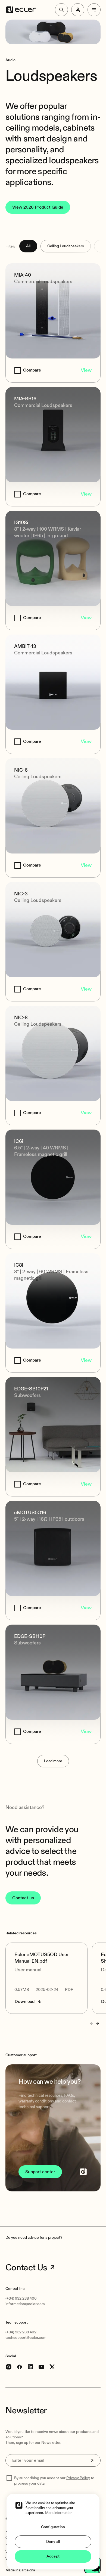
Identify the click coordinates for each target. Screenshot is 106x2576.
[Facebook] (20, 2367)
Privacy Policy (78, 2478)
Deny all (53, 2542)
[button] (53, 2128)
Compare (32, 370)
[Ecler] (21, 10)
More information (59, 2513)
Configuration (53, 2527)
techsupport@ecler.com (26, 2338)
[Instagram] (9, 2367)
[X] (52, 2367)
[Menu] (94, 10)
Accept (53, 2556)
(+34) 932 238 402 (21, 2332)
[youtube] (41, 2367)
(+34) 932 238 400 (21, 2298)
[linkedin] (30, 2367)
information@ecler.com (25, 2304)
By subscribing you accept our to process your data (54, 2481)
